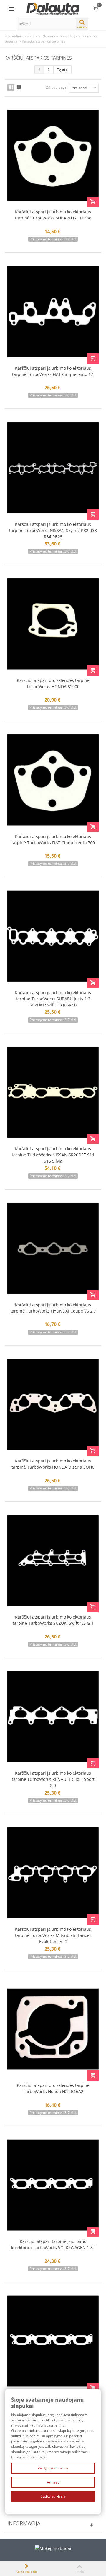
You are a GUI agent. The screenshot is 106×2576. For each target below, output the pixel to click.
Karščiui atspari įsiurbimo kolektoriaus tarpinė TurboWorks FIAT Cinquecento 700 (53, 839)
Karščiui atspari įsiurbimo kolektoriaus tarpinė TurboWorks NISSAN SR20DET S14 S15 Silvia (53, 1155)
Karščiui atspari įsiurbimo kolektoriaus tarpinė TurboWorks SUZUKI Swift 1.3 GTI (53, 1620)
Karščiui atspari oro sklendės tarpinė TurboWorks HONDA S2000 (53, 683)
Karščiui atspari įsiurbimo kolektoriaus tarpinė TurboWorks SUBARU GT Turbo (53, 215)
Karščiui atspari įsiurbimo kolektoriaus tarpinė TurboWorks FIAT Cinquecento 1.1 (53, 371)
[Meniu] (12, 9)
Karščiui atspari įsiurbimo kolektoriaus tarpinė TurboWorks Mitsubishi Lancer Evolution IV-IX (53, 1935)
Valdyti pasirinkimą (53, 2468)
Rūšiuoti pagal (56, 87)
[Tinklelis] (11, 87)
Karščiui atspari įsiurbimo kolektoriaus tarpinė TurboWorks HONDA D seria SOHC (53, 1464)
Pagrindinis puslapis (21, 36)
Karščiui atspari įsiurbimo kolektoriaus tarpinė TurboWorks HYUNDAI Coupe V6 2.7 (53, 1308)
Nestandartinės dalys (60, 36)
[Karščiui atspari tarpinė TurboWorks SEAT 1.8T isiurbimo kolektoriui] (53, 2341)
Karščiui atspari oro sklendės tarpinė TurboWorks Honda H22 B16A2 (53, 2088)
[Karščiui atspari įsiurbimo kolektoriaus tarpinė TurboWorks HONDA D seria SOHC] (53, 1404)
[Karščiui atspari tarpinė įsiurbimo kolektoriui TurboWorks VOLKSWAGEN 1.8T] (53, 2185)
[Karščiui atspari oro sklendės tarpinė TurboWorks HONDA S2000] (53, 624)
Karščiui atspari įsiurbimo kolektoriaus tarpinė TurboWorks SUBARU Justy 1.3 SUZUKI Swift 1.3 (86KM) (53, 999)
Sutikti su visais (53, 2496)
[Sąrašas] (19, 87)
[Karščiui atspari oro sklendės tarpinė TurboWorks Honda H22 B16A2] (53, 2029)
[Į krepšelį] (93, 202)
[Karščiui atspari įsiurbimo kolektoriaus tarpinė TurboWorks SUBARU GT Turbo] (53, 155)
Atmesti (53, 2482)
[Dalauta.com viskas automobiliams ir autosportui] (53, 8)
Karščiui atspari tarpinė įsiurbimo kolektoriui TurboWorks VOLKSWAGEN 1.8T (53, 2244)
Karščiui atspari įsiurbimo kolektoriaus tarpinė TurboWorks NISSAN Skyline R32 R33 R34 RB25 (53, 530)
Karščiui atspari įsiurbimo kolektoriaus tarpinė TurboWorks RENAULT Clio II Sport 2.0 (53, 1779)
